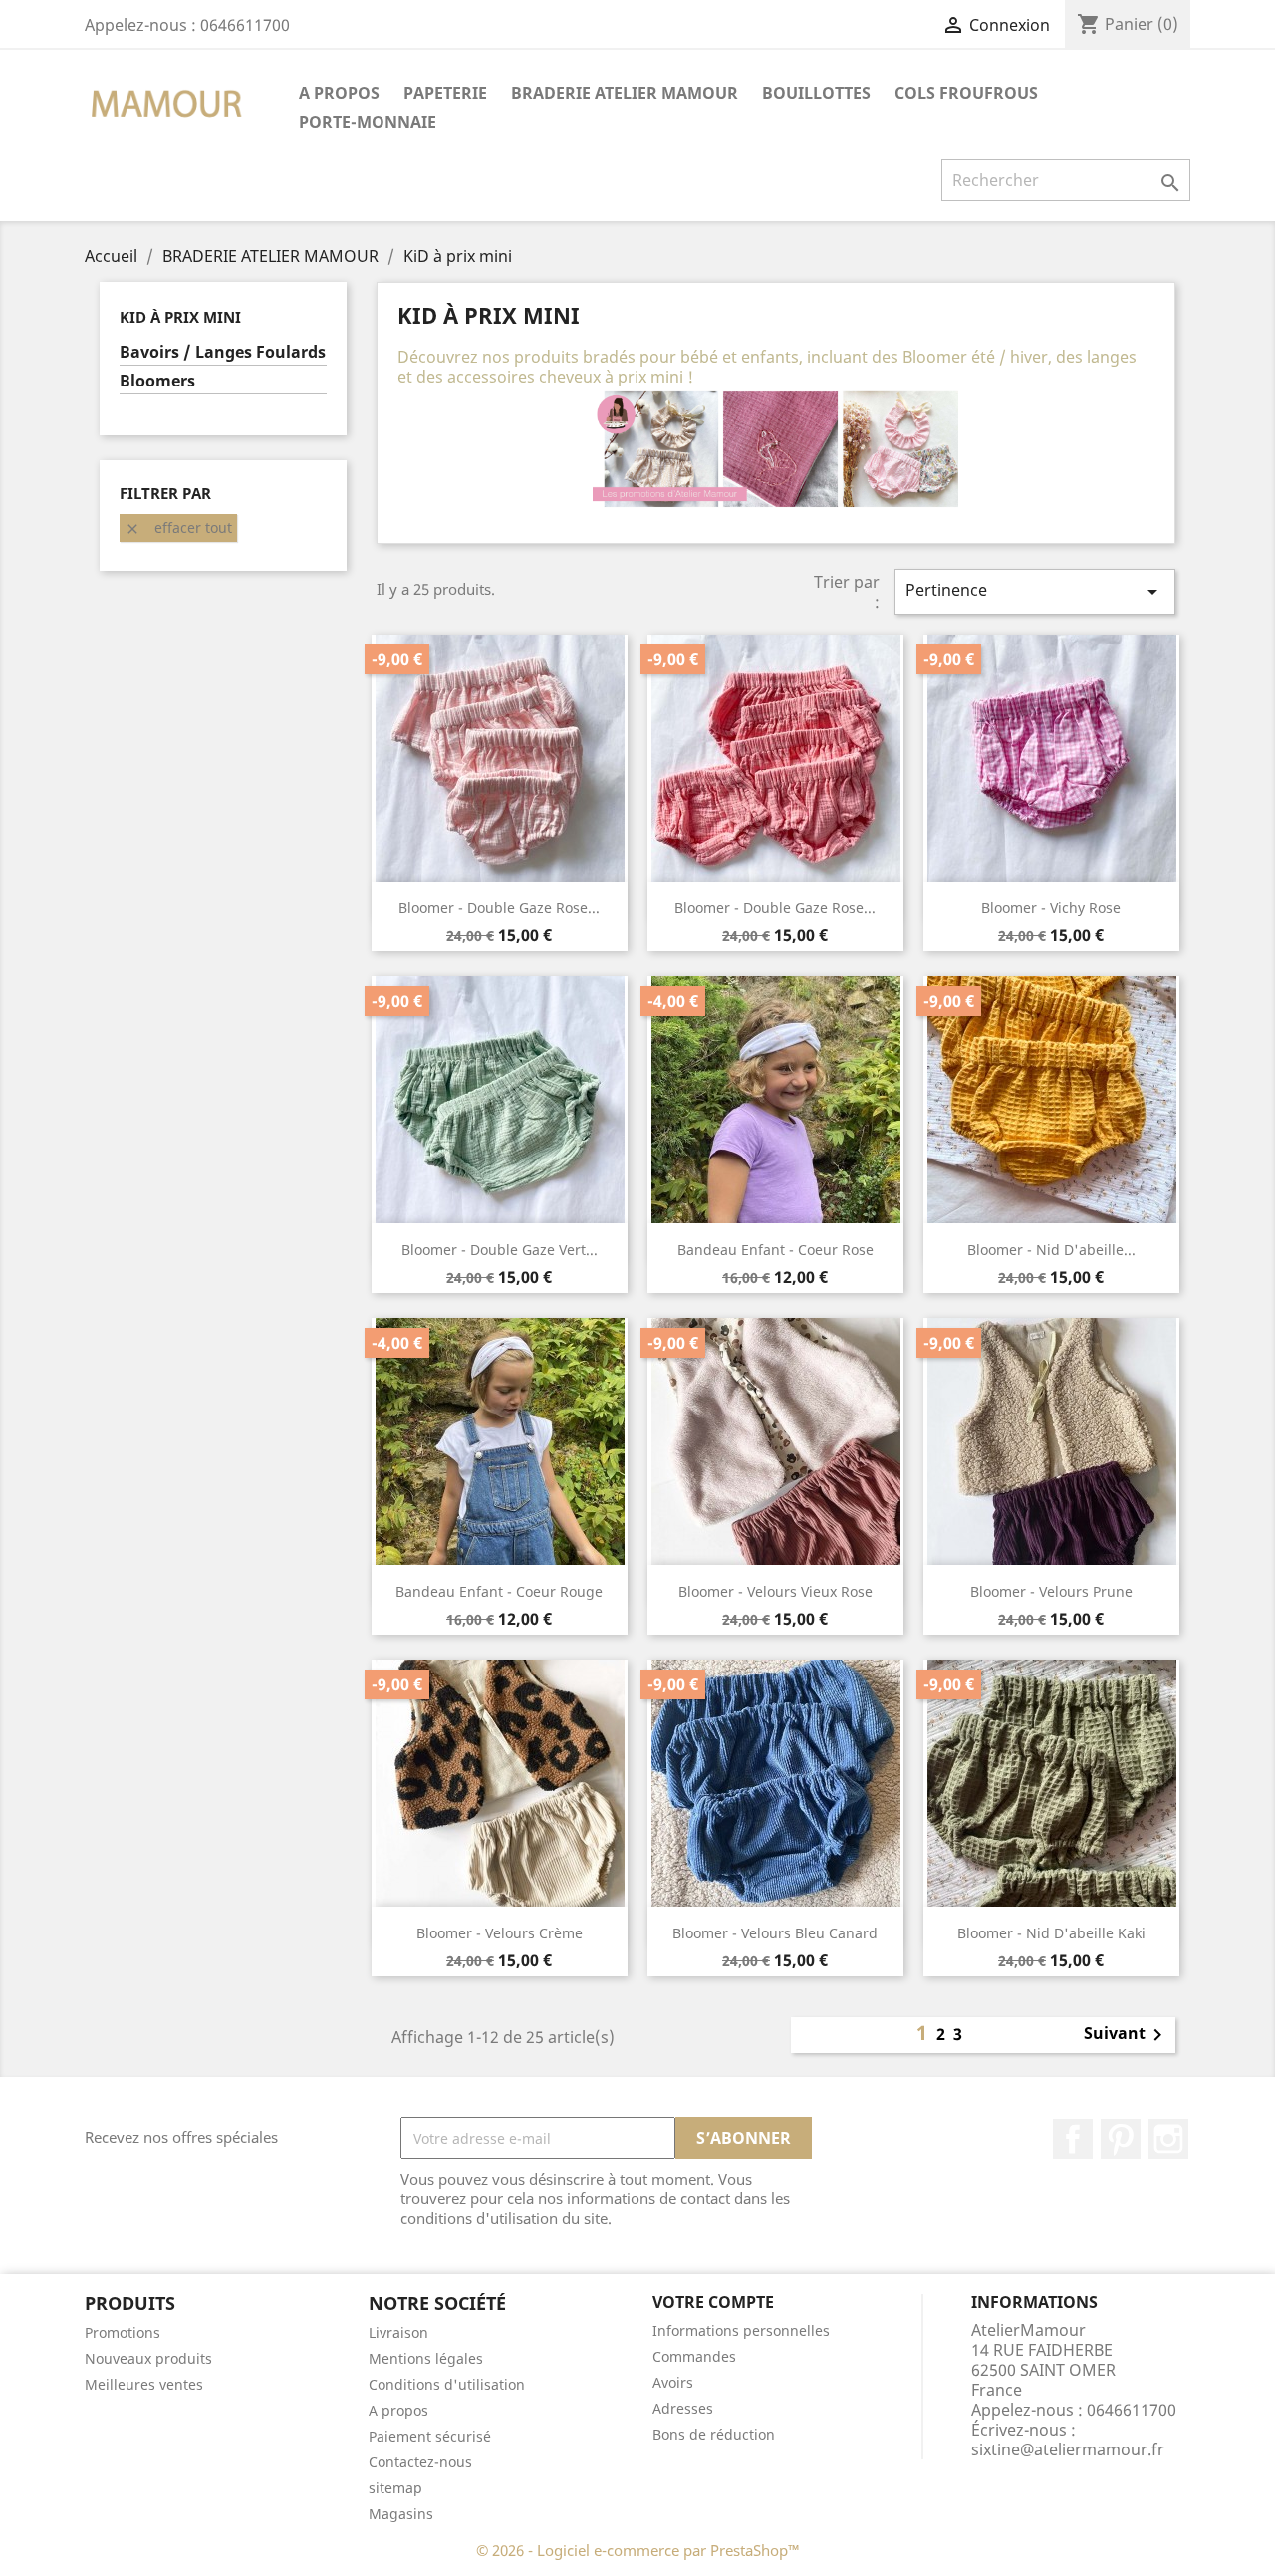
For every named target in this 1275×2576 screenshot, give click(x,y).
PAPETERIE (445, 93)
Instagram (1168, 2139)
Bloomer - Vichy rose (1051, 908)
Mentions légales (426, 2358)
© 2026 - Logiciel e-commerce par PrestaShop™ (638, 2550)
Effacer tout (178, 527)
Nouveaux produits (148, 2358)
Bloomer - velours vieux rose (775, 1591)
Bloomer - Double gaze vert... (500, 1250)
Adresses (683, 2408)
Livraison (398, 2332)
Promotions (123, 2332)
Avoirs (673, 2382)
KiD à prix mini (180, 317)
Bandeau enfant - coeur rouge (499, 1591)
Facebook (1073, 2139)
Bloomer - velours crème (500, 1933)
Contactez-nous (420, 2462)
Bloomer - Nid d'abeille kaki (1051, 1933)
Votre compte (713, 2302)
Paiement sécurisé (430, 2436)
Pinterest (1121, 2139)
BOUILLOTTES (816, 93)
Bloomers (157, 381)
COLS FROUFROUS (966, 93)
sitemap (395, 2488)
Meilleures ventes (144, 2384)
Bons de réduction (714, 2434)
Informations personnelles (741, 2330)
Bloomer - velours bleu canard (775, 1933)
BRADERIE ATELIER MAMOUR (625, 93)
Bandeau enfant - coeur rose (775, 1250)
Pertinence (1035, 591)
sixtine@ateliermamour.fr (1068, 2449)
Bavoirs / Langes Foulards (223, 352)
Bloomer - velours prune (1051, 1591)
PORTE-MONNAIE (368, 122)
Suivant (1127, 2035)
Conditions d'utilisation (447, 2384)
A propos (339, 93)
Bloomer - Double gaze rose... (499, 908)
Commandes (694, 2356)
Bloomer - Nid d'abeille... (1051, 1250)
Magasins (401, 2514)
